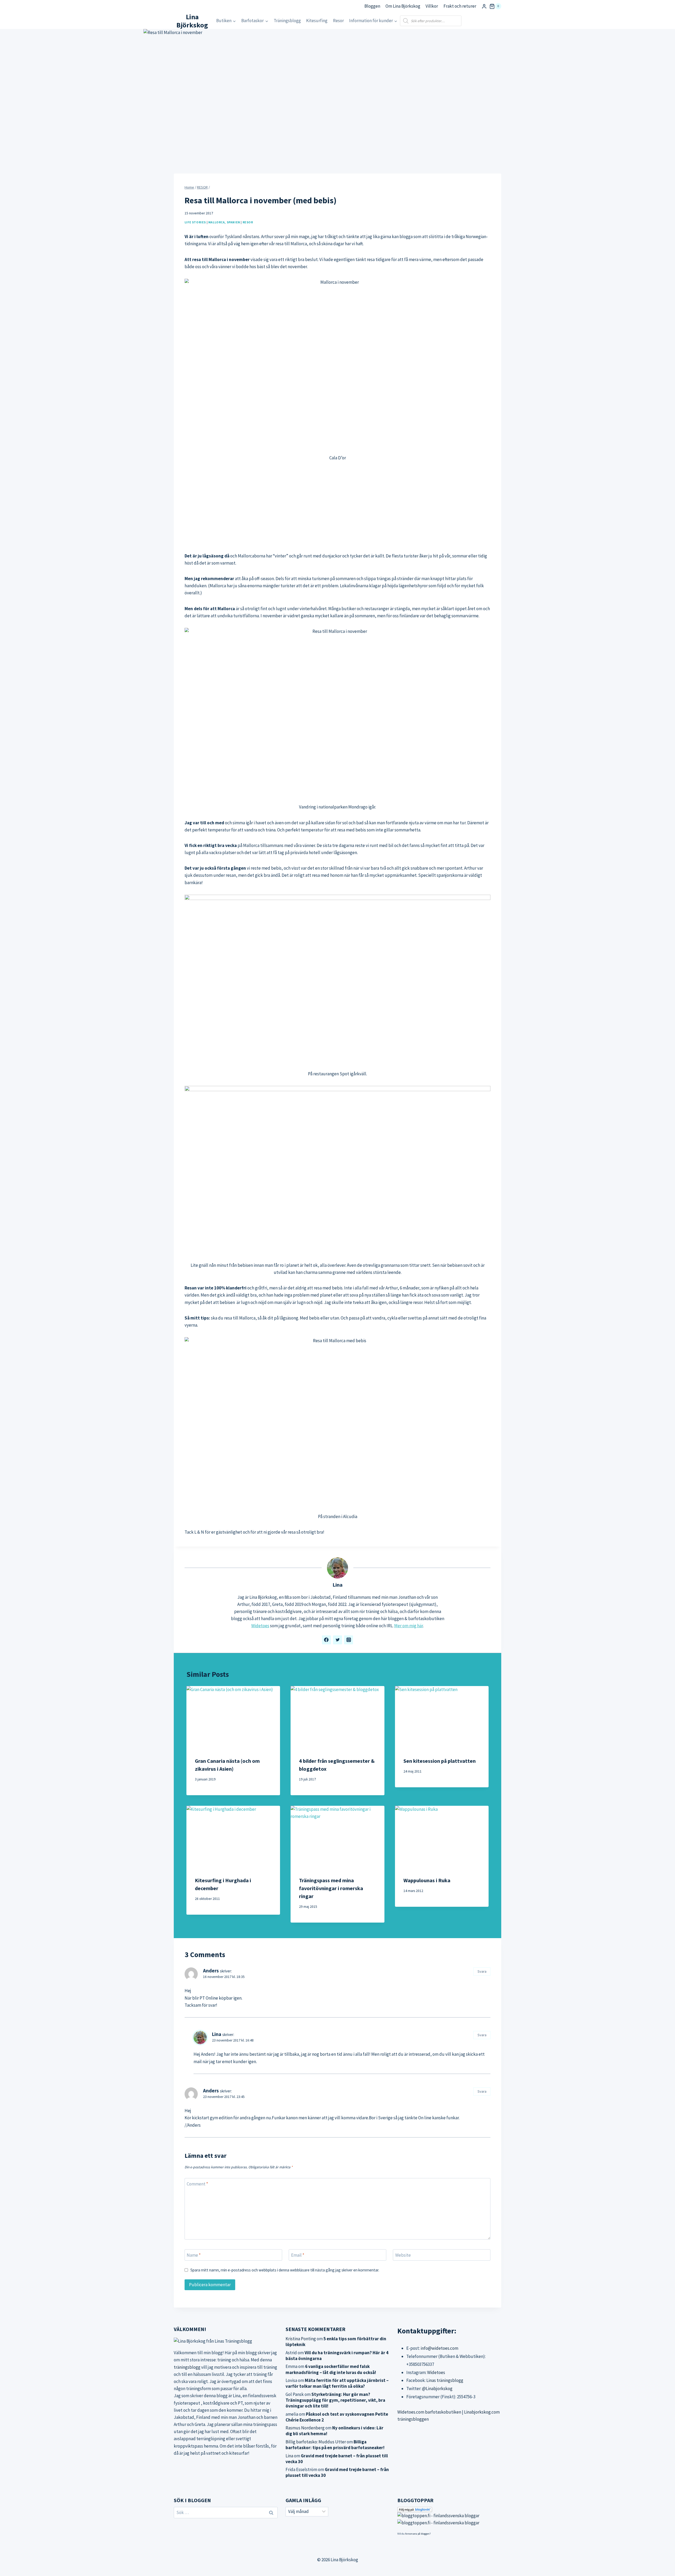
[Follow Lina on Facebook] (326, 1640)
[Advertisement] (337, 507)
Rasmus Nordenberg (305, 2428)
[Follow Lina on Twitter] (337, 1640)
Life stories (195, 222)
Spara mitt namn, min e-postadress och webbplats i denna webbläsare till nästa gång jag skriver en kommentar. (285, 2270)
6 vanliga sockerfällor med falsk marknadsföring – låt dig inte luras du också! (331, 2369)
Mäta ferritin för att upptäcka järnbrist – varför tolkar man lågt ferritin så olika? (337, 2383)
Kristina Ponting (301, 2339)
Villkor (432, 6)
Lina (337, 1585)
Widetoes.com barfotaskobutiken (429, 2412)
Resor (338, 21)
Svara (482, 1971)
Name (194, 2255)
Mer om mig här (409, 1626)
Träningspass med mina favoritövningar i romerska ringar (331, 1888)
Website (403, 2255)
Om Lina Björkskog (403, 6)
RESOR (248, 222)
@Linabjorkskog (437, 2389)
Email (298, 2255)
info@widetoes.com (439, 2348)
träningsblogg (187, 2367)
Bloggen (372, 6)
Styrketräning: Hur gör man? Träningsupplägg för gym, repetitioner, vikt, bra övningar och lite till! (335, 2400)
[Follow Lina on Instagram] (349, 1640)
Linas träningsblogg (445, 2380)
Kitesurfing (317, 21)
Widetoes (260, 1626)
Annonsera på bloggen (417, 2534)
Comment (197, 2184)
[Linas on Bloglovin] (449, 2510)
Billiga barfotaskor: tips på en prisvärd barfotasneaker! (335, 2445)
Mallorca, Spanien (224, 222)
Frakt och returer (460, 6)
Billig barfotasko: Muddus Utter (316, 2442)
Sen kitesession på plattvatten (440, 1761)
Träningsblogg (287, 21)
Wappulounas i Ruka (427, 1880)
